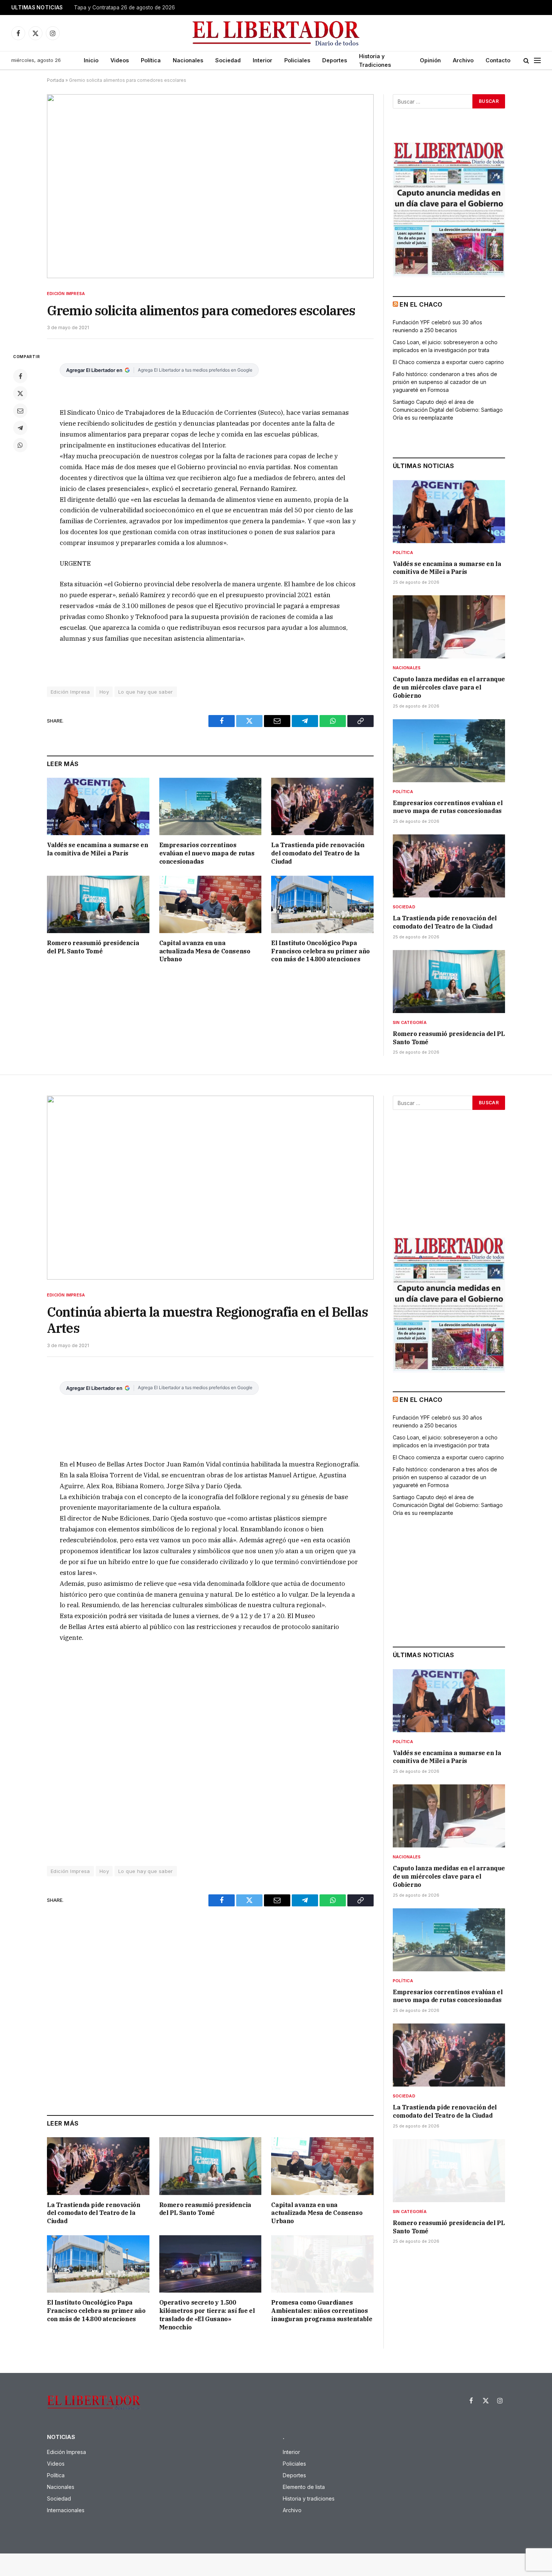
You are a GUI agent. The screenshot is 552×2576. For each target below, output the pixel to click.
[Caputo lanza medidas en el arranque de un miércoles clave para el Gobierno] (449, 627)
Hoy (104, 692)
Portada (56, 80)
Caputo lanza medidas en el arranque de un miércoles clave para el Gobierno (449, 687)
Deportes (335, 60)
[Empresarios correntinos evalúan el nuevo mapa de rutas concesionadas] (210, 806)
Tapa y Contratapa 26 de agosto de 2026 (124, 8)
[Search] (526, 61)
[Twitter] (20, 393)
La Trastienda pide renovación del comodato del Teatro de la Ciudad (318, 853)
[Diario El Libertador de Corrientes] (276, 33)
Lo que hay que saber (146, 692)
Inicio (91, 60)
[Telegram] (20, 428)
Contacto (498, 60)
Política (151, 60)
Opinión (430, 60)
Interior (262, 60)
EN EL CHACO (421, 304)
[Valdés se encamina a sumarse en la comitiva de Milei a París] (98, 806)
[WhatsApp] (20, 445)
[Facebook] (20, 376)
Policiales (297, 60)
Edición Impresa (66, 294)
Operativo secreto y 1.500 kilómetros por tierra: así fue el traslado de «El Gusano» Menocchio (207, 2315)
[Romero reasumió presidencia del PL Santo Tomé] (98, 904)
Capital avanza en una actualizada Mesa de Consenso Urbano (205, 951)
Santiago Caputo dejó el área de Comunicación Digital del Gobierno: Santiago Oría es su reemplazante (448, 410)
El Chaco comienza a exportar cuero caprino (448, 362)
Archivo (463, 60)
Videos (120, 60)
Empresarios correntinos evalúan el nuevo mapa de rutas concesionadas (207, 853)
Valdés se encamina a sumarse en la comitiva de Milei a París (98, 849)
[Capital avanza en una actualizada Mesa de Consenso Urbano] (210, 904)
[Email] (20, 411)
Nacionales (188, 60)
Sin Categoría (410, 1022)
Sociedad (228, 60)
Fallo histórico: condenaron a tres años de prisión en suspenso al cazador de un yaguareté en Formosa (445, 382)
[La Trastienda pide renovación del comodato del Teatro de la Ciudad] (322, 806)
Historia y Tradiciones (375, 60)
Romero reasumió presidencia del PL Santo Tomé (93, 947)
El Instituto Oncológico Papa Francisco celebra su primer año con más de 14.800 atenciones (320, 951)
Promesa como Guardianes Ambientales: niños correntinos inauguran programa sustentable (322, 2311)
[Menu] (537, 61)
